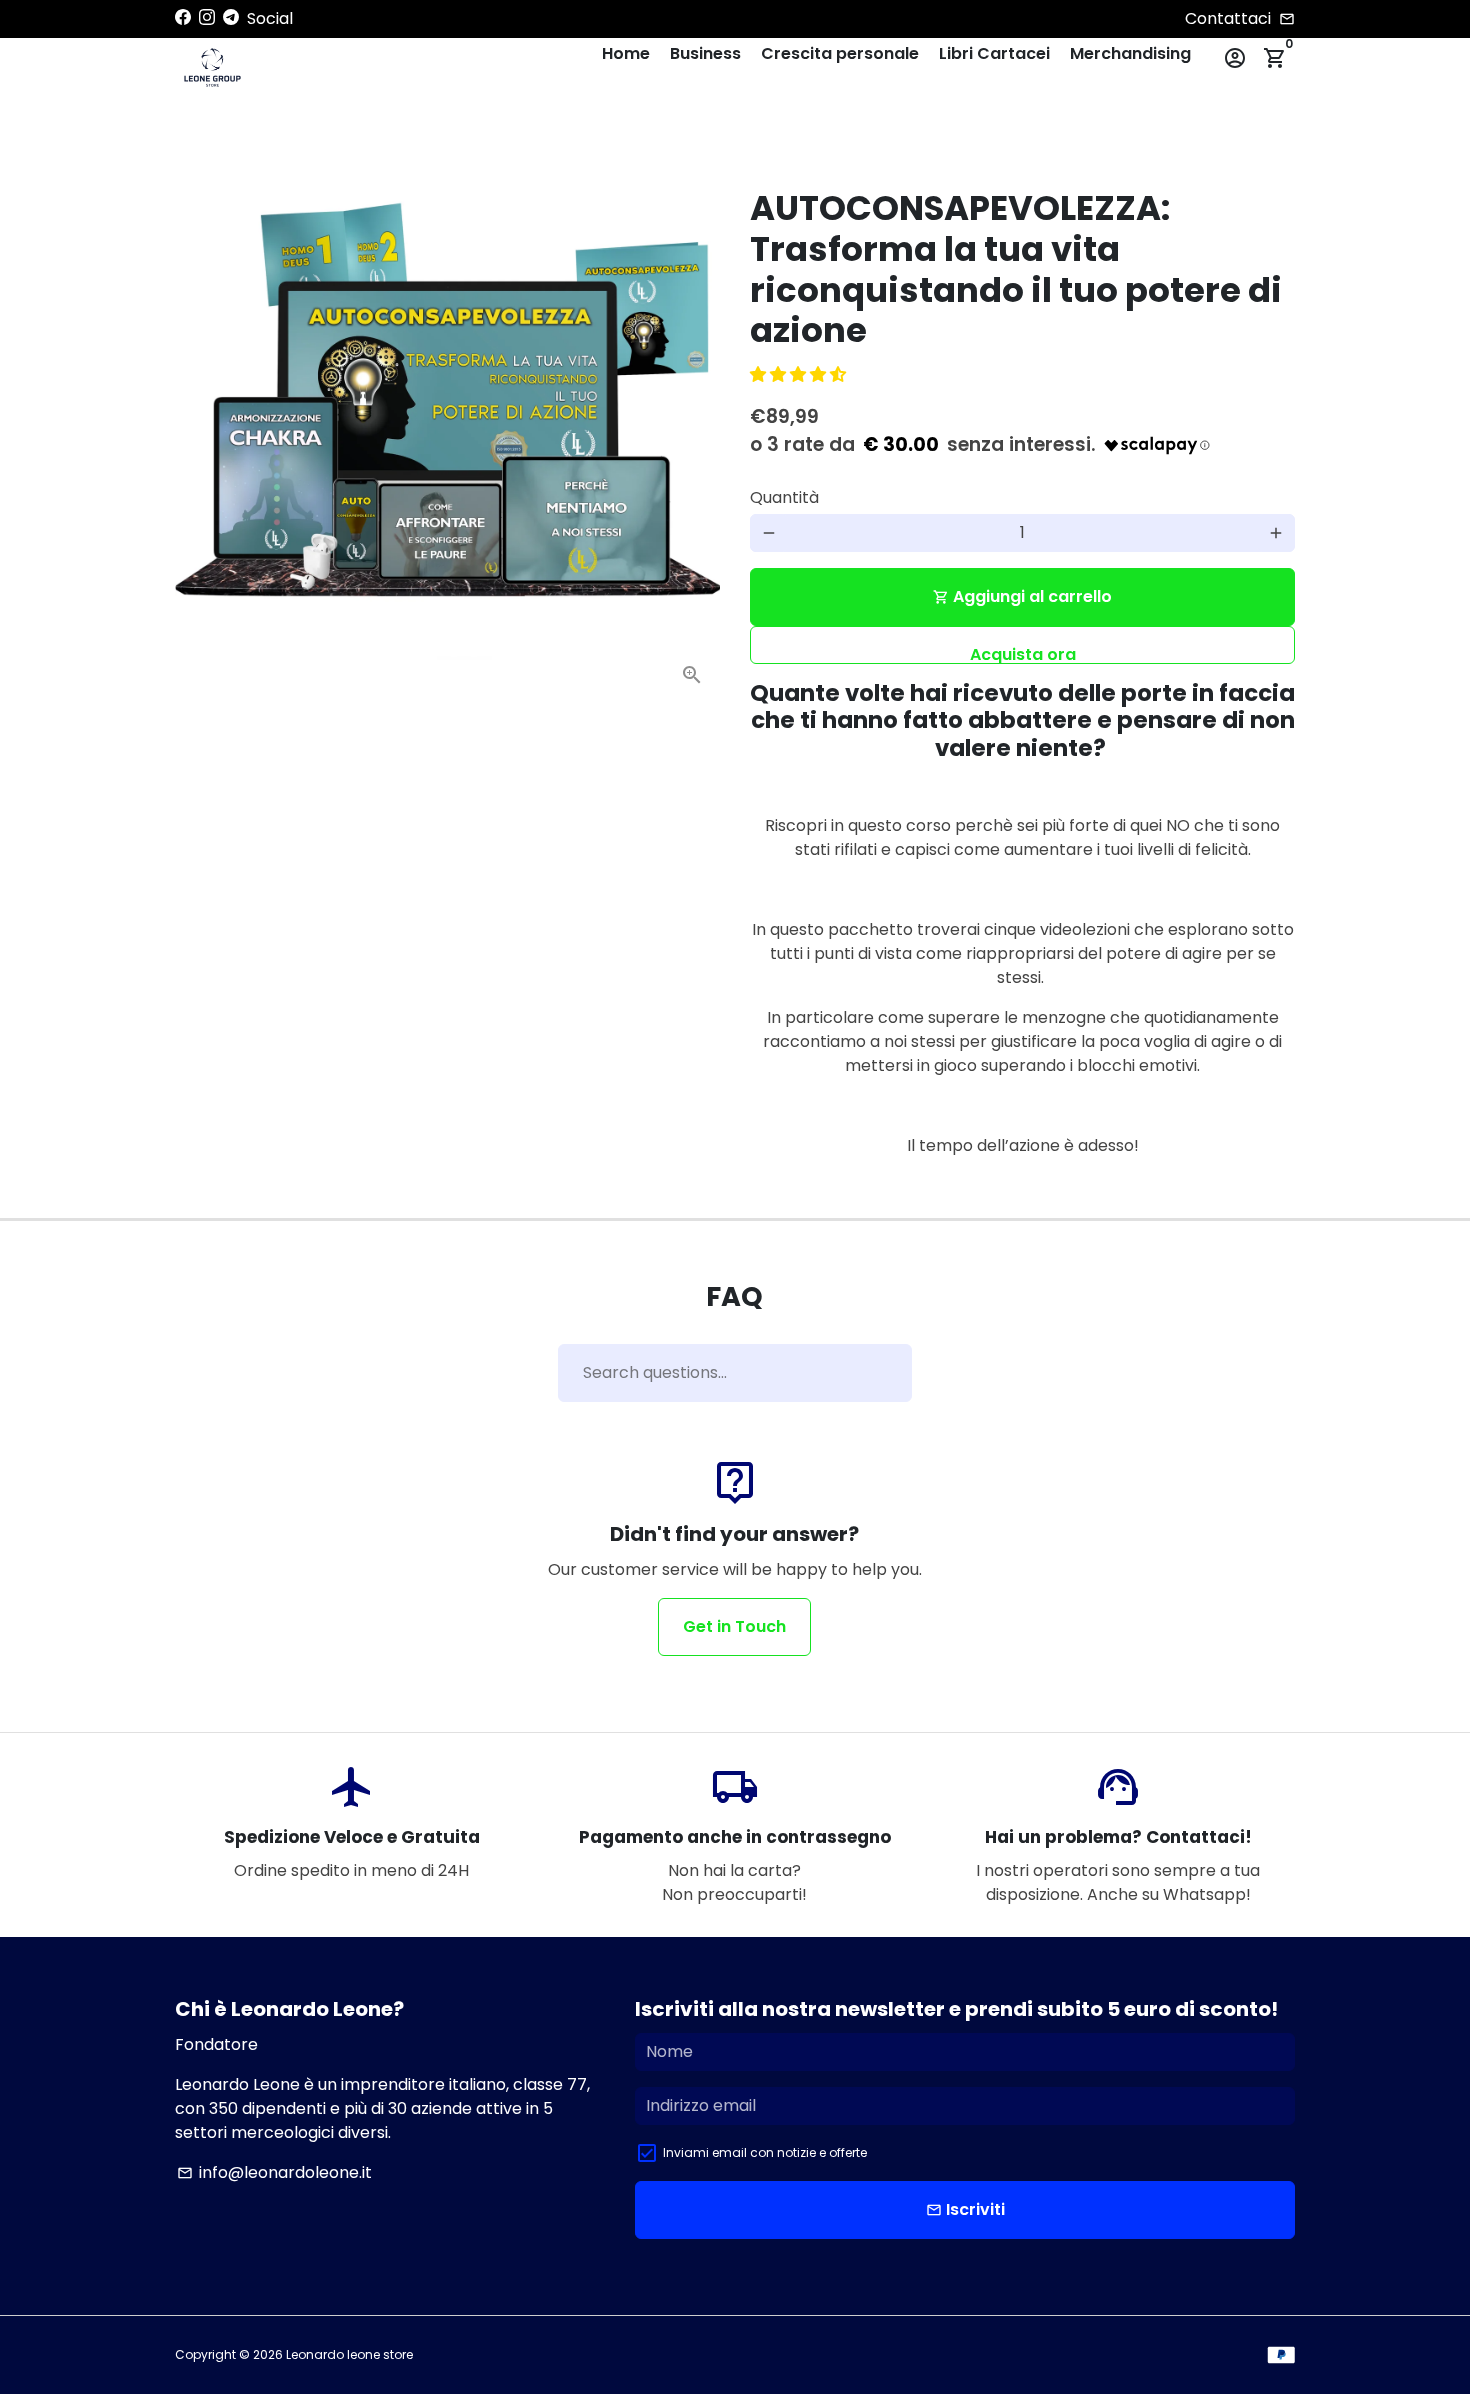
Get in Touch (734, 1626)
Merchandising (1130, 53)
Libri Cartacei (994, 53)
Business (705, 53)
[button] (800, 374)
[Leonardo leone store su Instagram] (207, 17)
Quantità (784, 497)
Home (626, 53)
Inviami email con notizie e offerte (765, 2152)
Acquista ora (1023, 653)
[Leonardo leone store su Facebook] (183, 17)
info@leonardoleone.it (274, 2172)
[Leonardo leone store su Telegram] (231, 17)
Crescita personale (840, 53)
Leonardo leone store (349, 2354)
